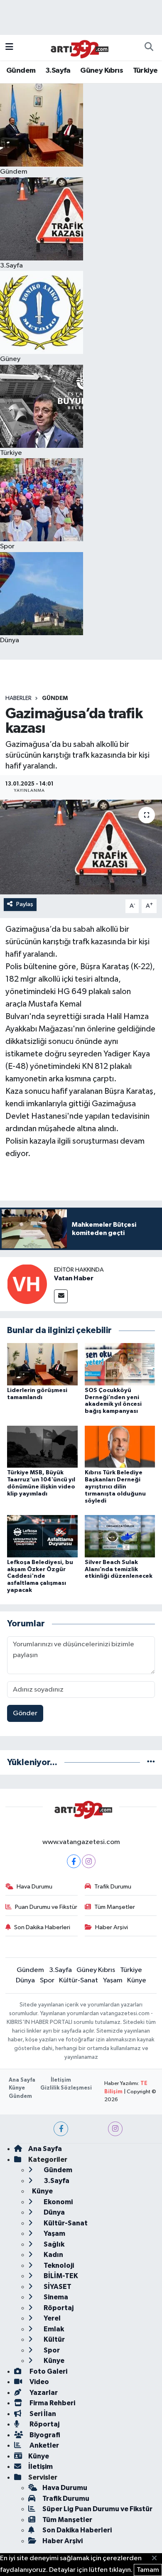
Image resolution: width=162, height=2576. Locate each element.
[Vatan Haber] (27, 1284)
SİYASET (57, 2287)
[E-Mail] (61, 1296)
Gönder (25, 1713)
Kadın (53, 2255)
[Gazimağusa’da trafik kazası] (81, 847)
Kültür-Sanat (79, 1980)
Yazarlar (43, 2393)
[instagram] (115, 2129)
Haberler (18, 698)
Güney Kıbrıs (102, 71)
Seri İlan (42, 2414)
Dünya (25, 1980)
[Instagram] (89, 1861)
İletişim (61, 2080)
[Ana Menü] (9, 48)
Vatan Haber (74, 1278)
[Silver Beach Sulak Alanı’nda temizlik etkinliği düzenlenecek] (120, 1536)
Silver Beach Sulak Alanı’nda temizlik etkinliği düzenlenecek (119, 1569)
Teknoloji (58, 2265)
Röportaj (58, 2308)
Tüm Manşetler (115, 1907)
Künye (137, 1980)
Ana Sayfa (22, 2080)
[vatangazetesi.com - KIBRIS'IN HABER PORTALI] (77, 47)
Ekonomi (58, 2202)
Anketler (44, 2445)
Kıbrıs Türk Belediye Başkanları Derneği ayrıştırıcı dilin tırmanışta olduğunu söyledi (115, 1487)
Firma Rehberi (52, 2403)
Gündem (21, 71)
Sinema (55, 2297)
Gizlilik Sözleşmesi (66, 2088)
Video (39, 2382)
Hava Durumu (34, 1887)
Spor (47, 1980)
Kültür (54, 2339)
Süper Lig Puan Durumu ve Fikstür (97, 2509)
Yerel (52, 2318)
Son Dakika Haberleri (42, 1927)
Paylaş (25, 904)
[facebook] (61, 2129)
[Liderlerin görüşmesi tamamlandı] (42, 1364)
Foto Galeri (48, 2371)
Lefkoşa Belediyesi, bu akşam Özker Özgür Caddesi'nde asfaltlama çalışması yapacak (40, 1576)
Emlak (53, 2329)
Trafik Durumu (113, 1887)
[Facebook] (74, 1861)
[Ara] (149, 48)
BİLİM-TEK (60, 2276)
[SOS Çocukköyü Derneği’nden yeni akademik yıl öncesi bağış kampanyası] (120, 1364)
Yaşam (113, 1980)
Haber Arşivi (112, 1927)
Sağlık (53, 2244)
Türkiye (145, 71)
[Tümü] (151, 1762)
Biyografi (44, 2435)
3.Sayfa (58, 71)
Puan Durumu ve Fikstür (46, 1907)
